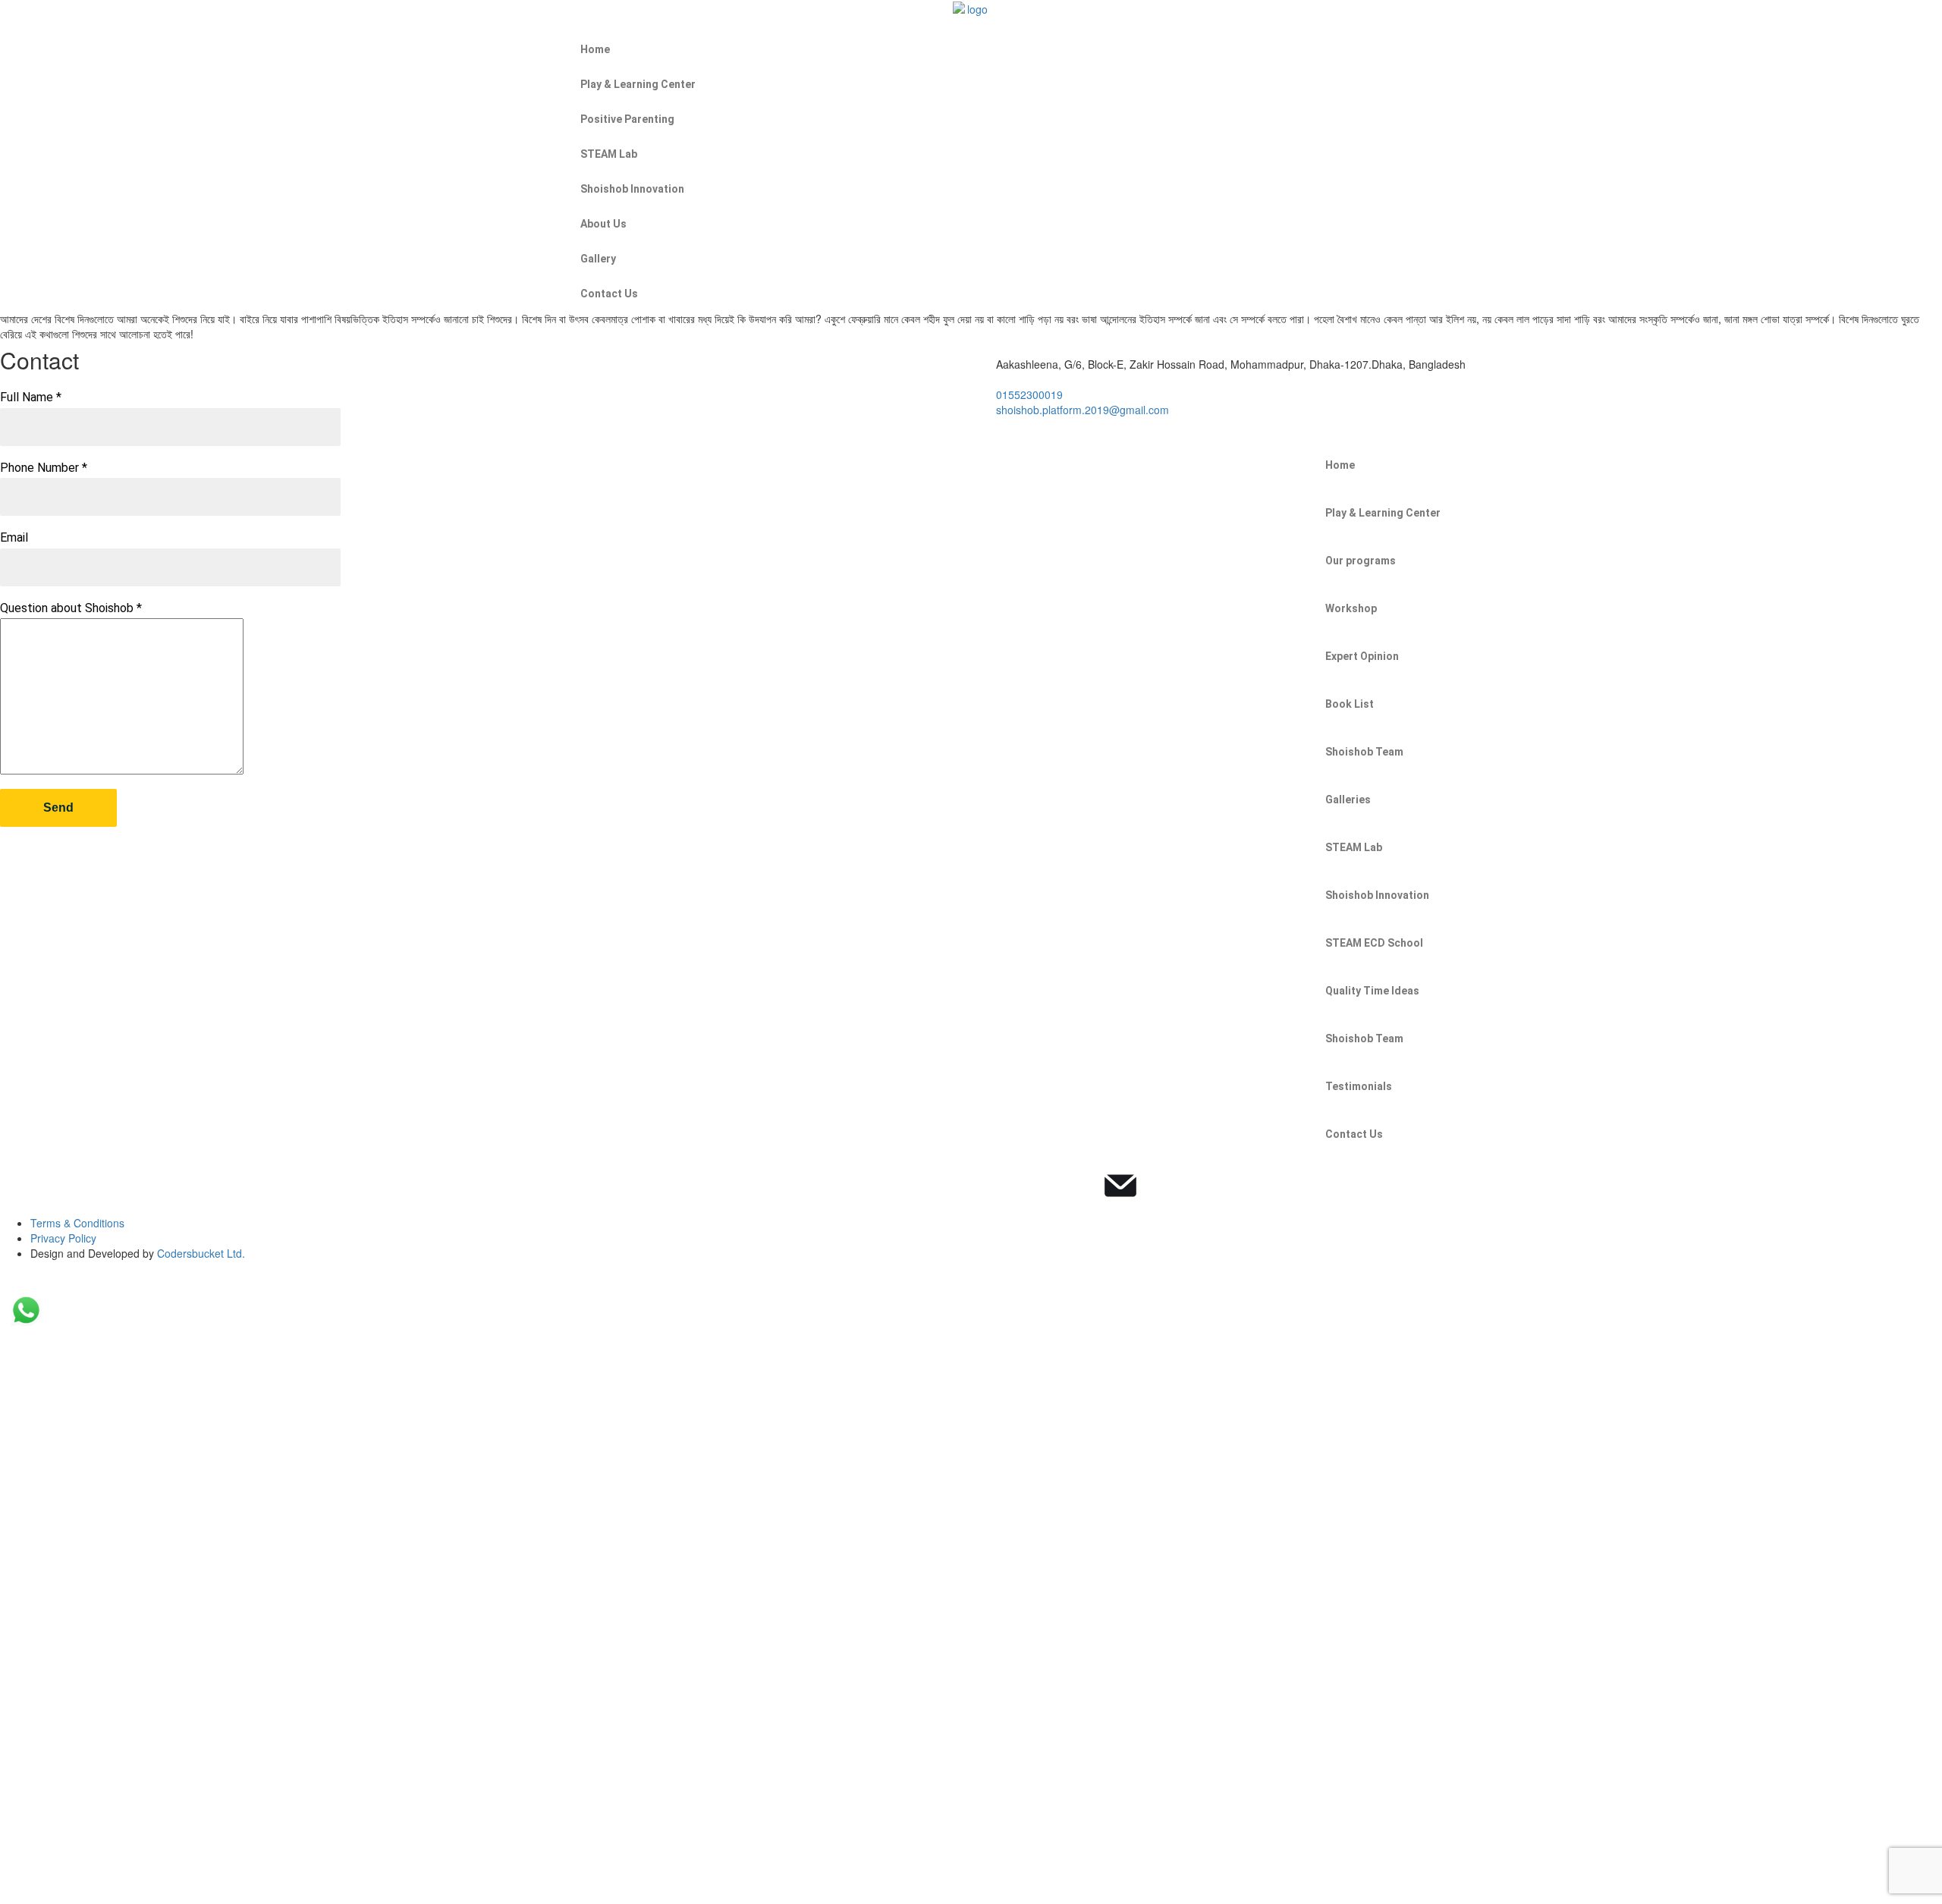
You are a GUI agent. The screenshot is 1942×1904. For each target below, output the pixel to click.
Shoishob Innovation (632, 189)
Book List (1350, 704)
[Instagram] (1039, 1186)
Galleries (1348, 800)
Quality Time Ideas (1372, 991)
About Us (603, 224)
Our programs (1361, 561)
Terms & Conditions (77, 1223)
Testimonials (1359, 1086)
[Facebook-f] (998, 1186)
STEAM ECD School (1374, 943)
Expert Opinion (1362, 656)
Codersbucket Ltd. (201, 1253)
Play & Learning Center (638, 84)
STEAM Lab (609, 154)
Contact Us (609, 294)
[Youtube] (1079, 1186)
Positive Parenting (627, 119)
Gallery (598, 259)
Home (595, 49)
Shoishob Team (1364, 752)
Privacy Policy (63, 1238)
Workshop (1351, 608)
